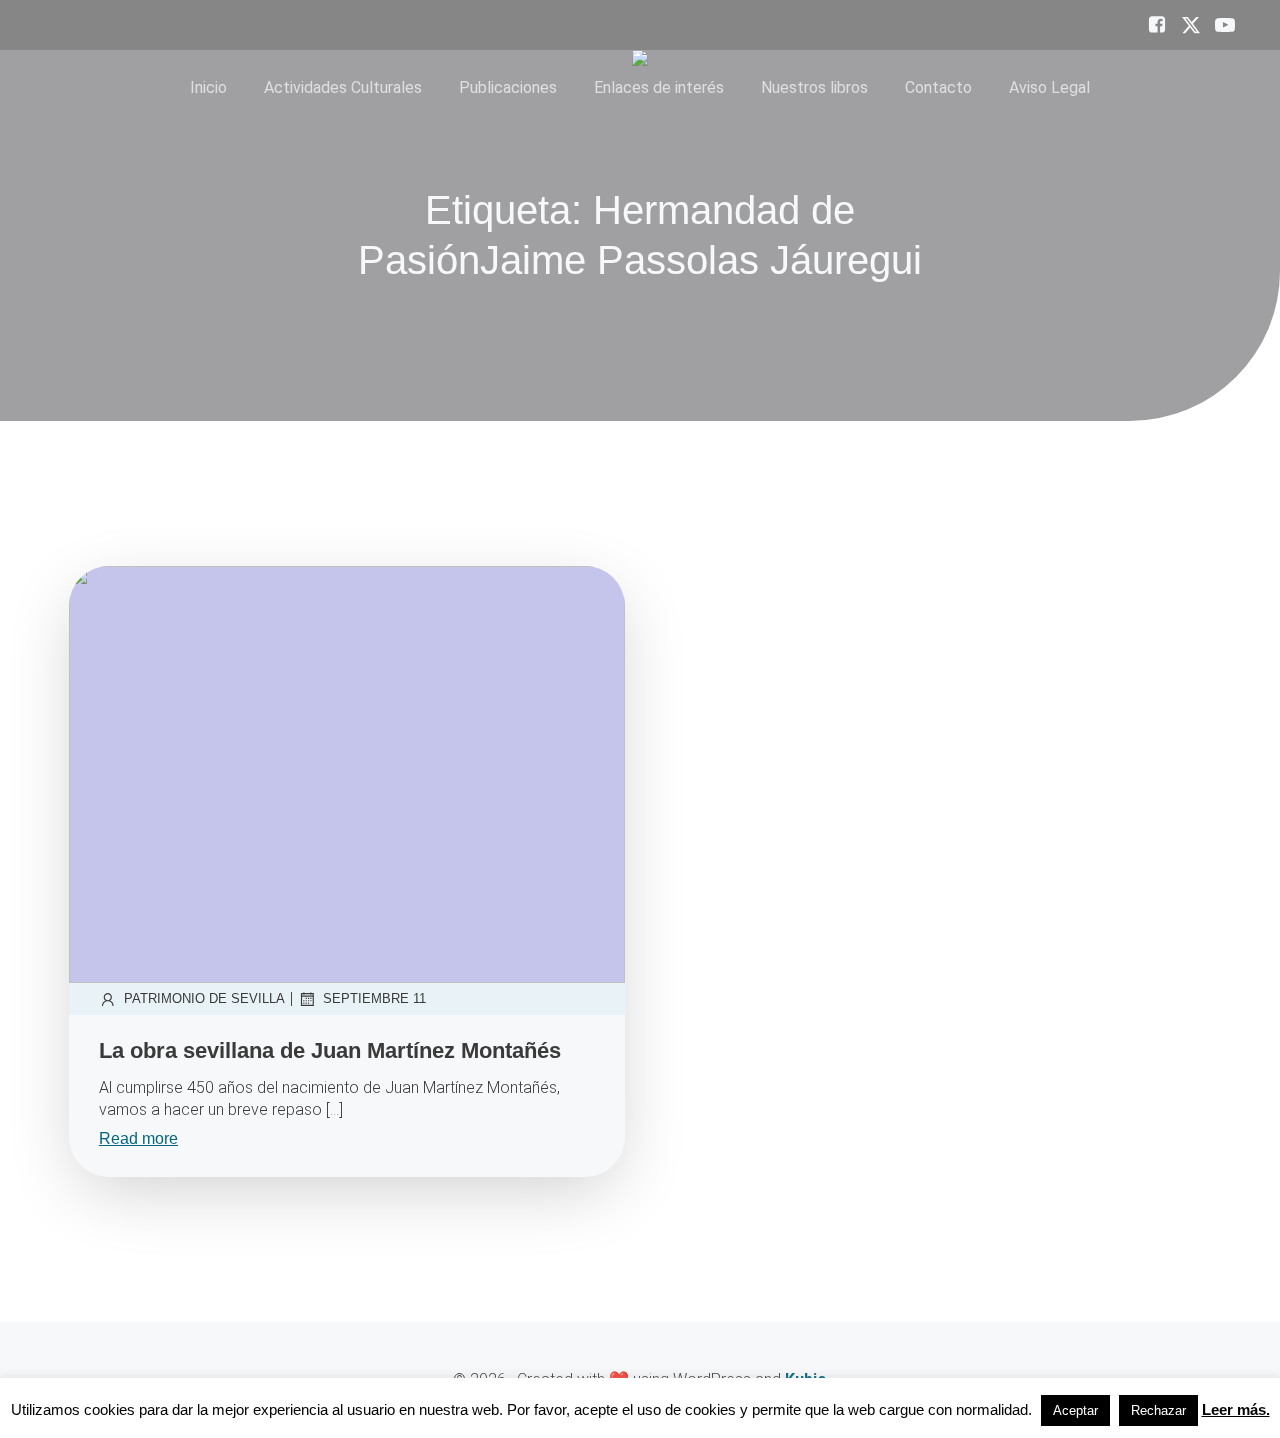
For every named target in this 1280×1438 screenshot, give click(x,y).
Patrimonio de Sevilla (204, 998)
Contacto (938, 87)
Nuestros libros (814, 87)
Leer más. (1236, 1409)
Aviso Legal (1049, 87)
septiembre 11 (374, 998)
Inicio (208, 87)
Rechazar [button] (1158, 1410)
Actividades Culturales (343, 87)
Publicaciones (508, 87)
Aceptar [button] (1075, 1410)
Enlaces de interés (659, 87)
